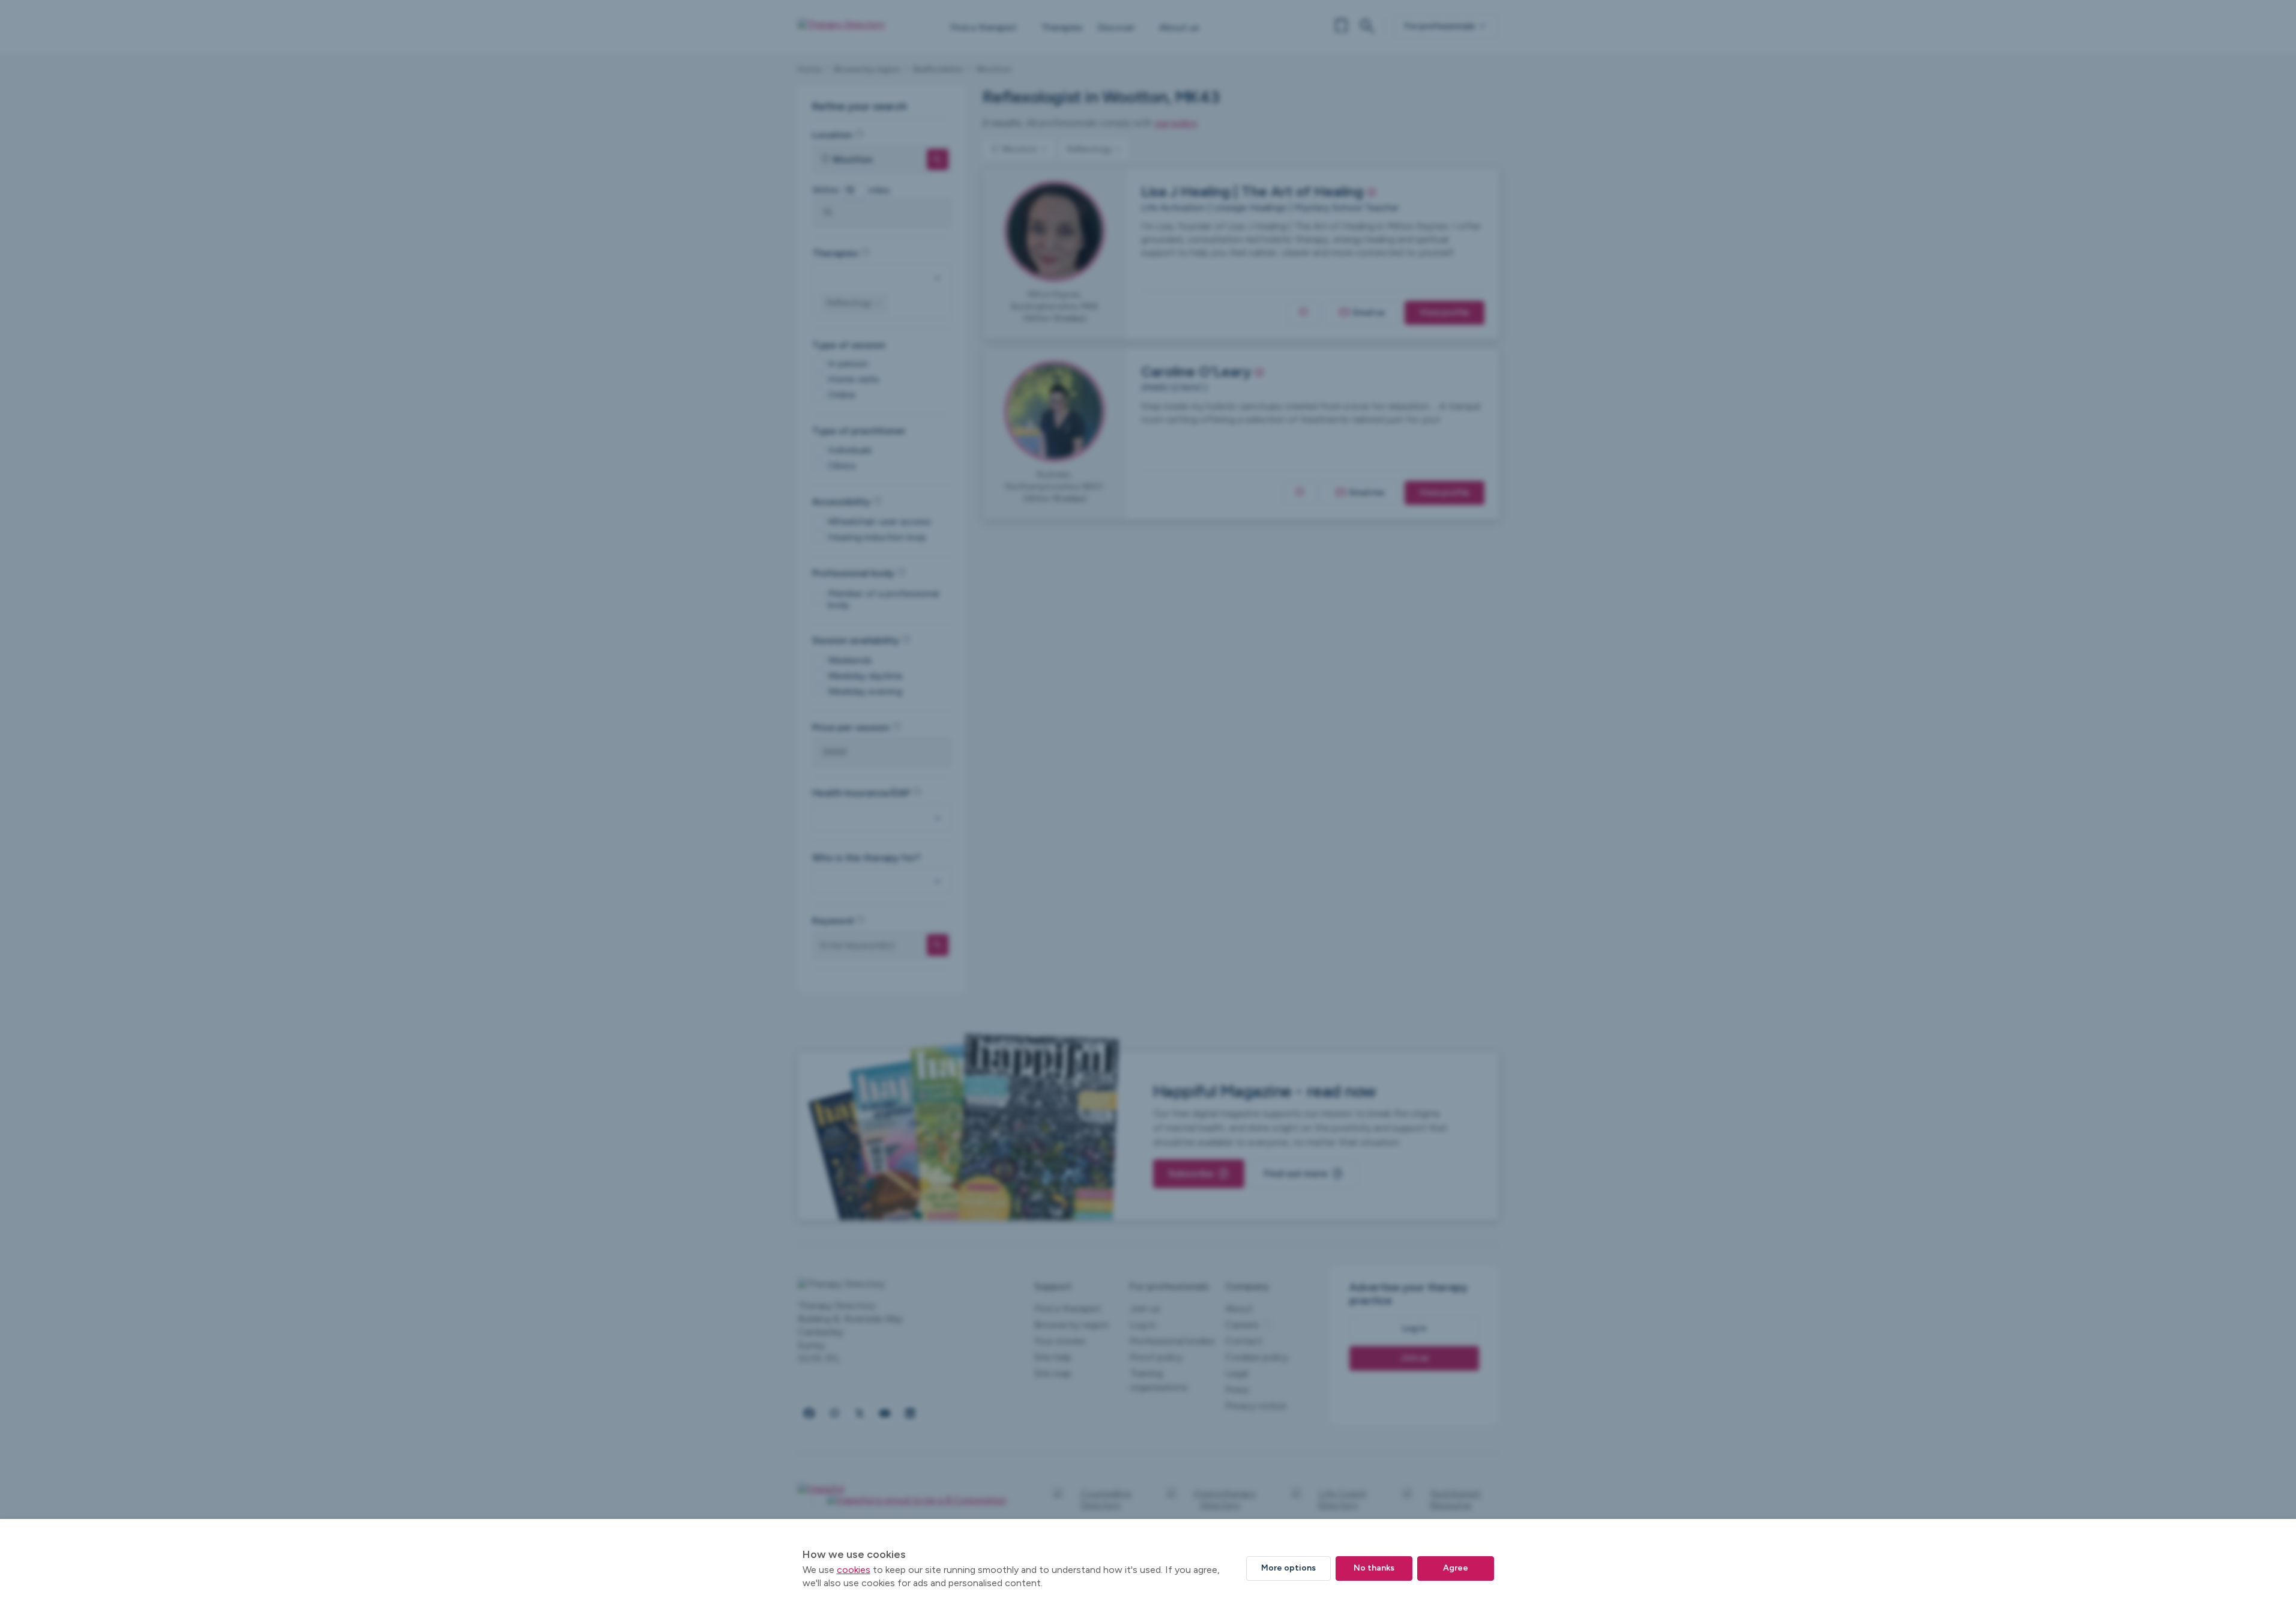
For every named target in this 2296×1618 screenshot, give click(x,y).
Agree (1456, 1568)
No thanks (1374, 1568)
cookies (854, 1570)
